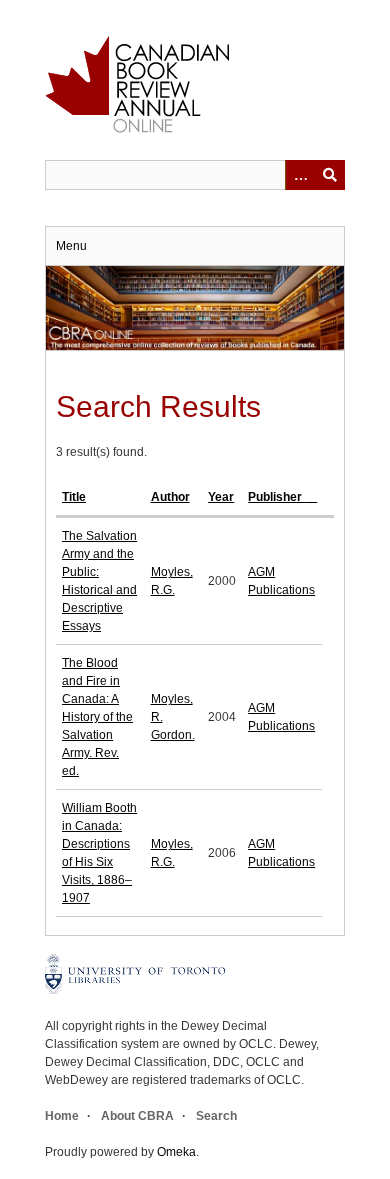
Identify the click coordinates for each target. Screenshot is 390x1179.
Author (170, 497)
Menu (71, 246)
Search (216, 1116)
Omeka (176, 1152)
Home (62, 1116)
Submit (330, 175)
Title (74, 497)
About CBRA (137, 1116)
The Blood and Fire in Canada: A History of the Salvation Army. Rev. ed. (97, 717)
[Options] (300, 175)
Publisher (276, 497)
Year (221, 497)
